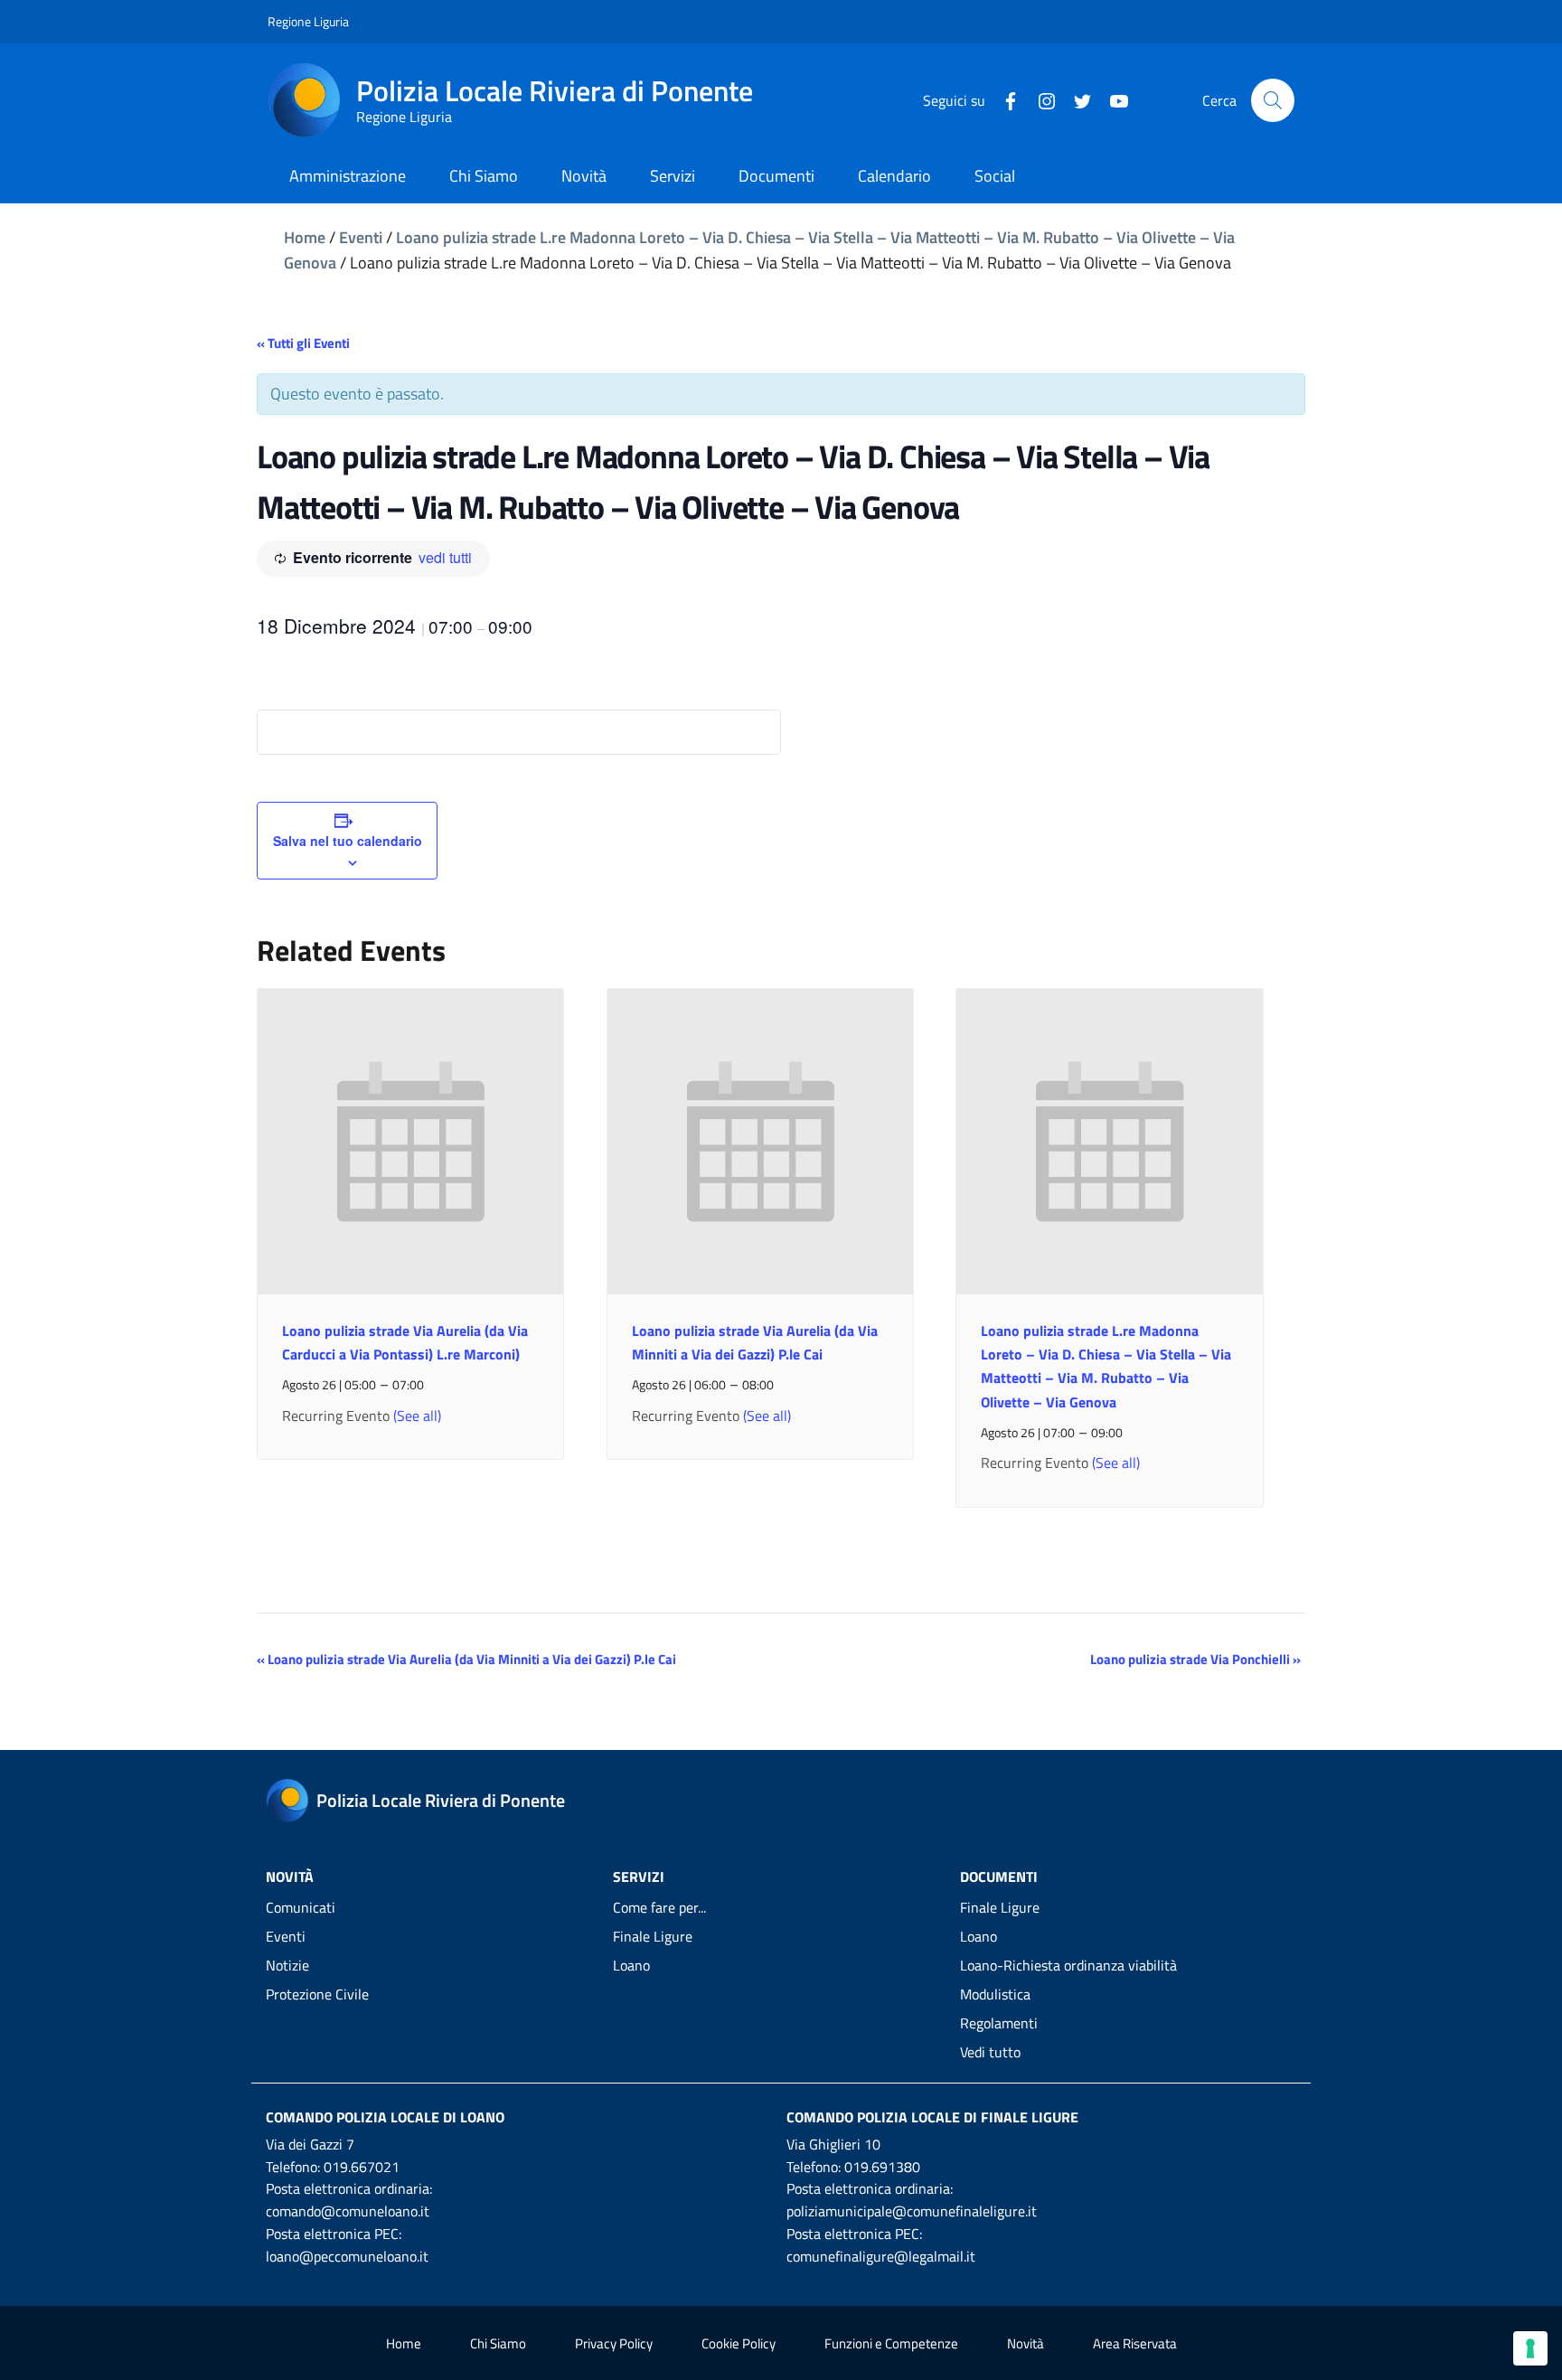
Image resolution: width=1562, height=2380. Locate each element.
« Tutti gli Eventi (303, 343)
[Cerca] (1273, 100)
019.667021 (362, 2167)
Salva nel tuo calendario (348, 841)
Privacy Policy (614, 2343)
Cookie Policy (739, 2343)
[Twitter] (1076, 99)
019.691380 (882, 2167)
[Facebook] (1003, 99)
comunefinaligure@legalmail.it (881, 2256)
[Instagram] (1040, 99)
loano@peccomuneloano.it (347, 2256)
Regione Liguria (308, 21)
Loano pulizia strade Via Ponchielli (1195, 1659)
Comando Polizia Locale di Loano (385, 2117)
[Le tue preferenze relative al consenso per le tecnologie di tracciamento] (1530, 2348)
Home (305, 237)
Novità (1026, 2343)
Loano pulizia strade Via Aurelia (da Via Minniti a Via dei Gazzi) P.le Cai (466, 1659)
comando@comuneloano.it (348, 2211)
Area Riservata (1135, 2343)
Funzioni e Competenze (891, 2343)
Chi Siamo (498, 2343)
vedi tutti (445, 557)
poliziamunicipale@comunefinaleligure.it (912, 2211)
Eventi (361, 237)
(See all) (417, 1416)
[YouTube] (1112, 99)
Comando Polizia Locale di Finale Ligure (932, 2117)
